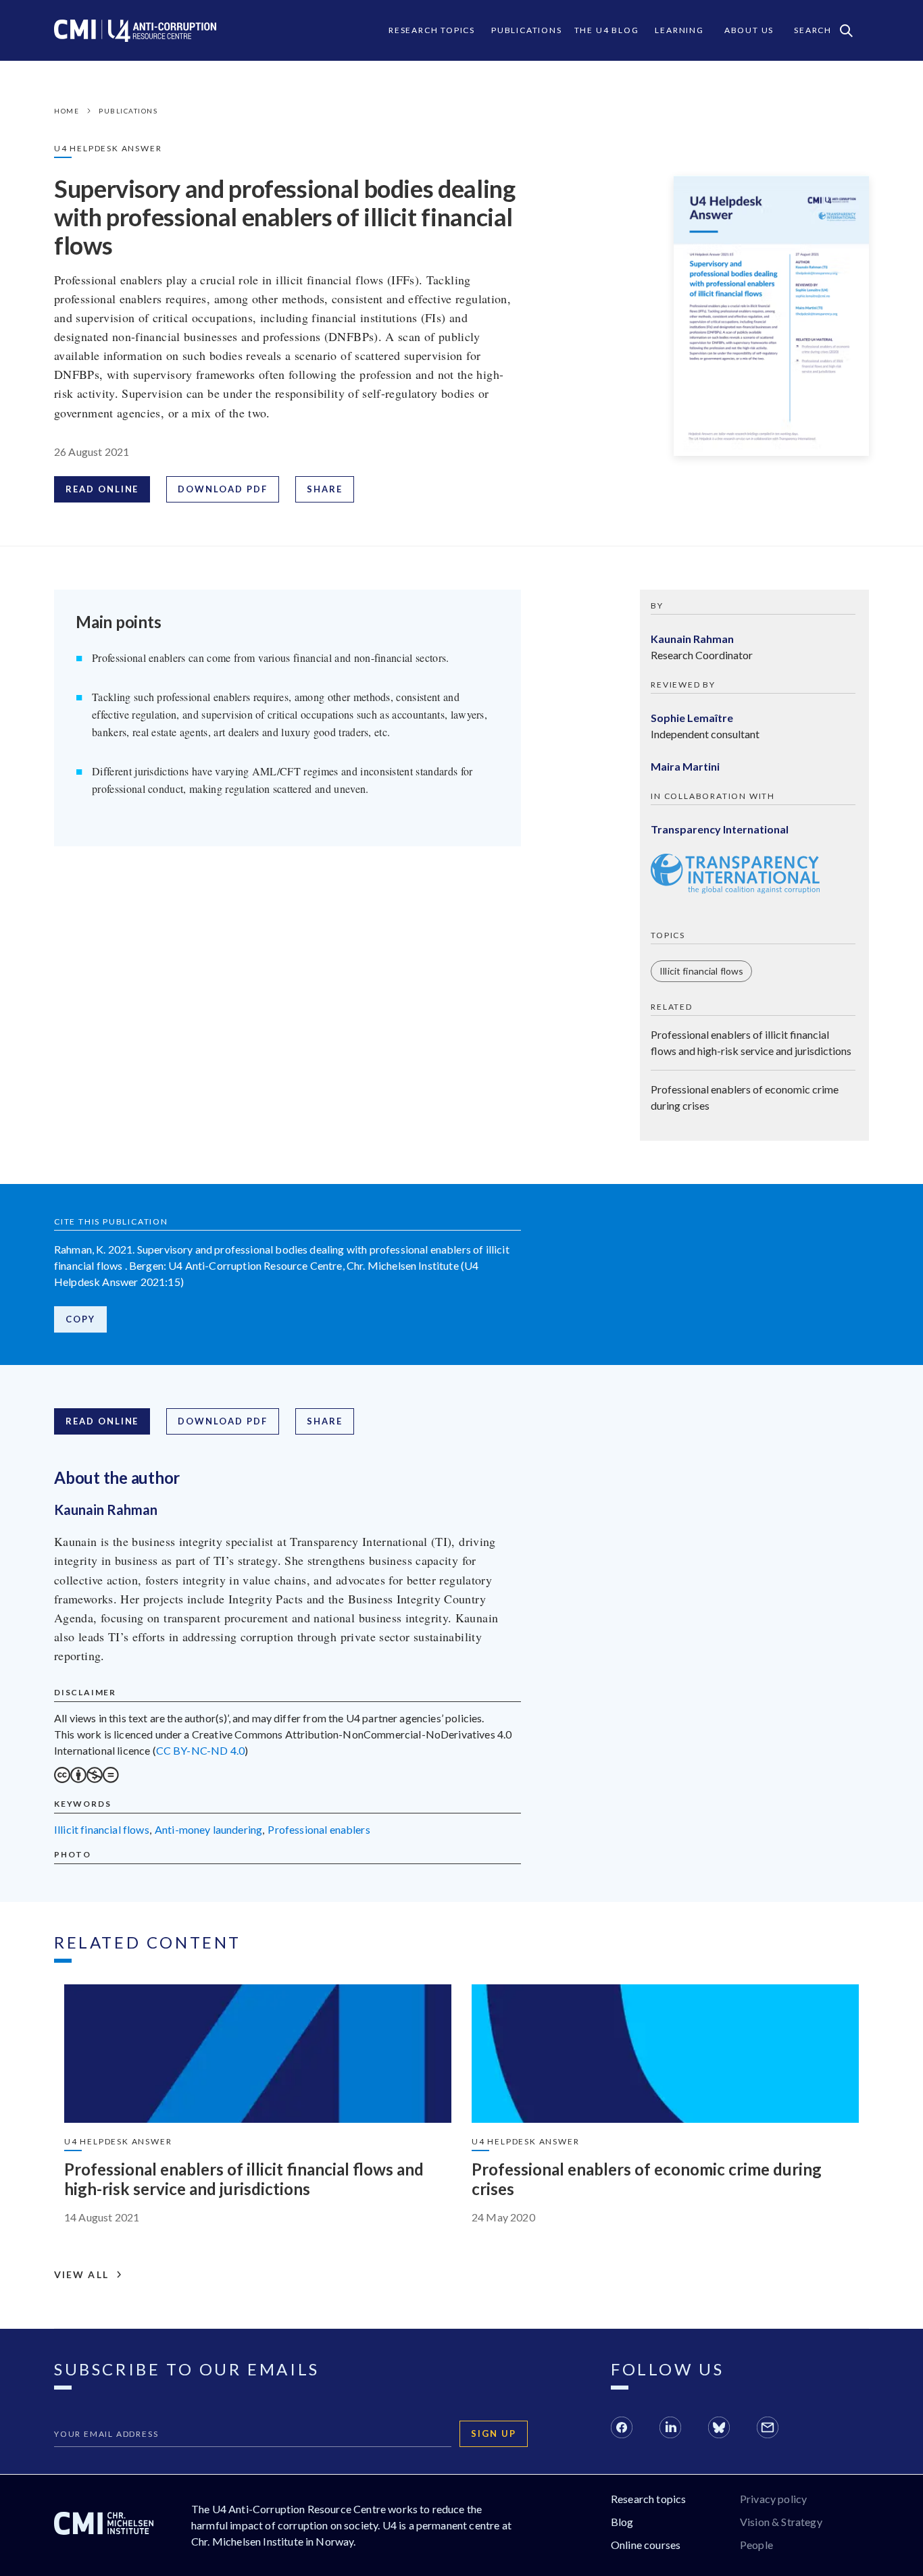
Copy (80, 1319)
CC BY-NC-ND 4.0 (200, 1750)
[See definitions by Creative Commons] (86, 1779)
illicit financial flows (102, 1829)
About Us (749, 30)
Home (67, 111)
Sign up (494, 2433)
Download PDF (222, 489)
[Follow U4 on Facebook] (622, 2429)
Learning (679, 30)
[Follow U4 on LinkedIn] (670, 2429)
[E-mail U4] (768, 2429)
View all (81, 2275)
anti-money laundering (208, 1829)
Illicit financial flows (701, 971)
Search (813, 30)
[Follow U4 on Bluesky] (719, 2429)
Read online (102, 489)
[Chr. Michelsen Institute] (104, 2525)
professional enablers (319, 1829)
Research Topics (432, 30)
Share (325, 489)
